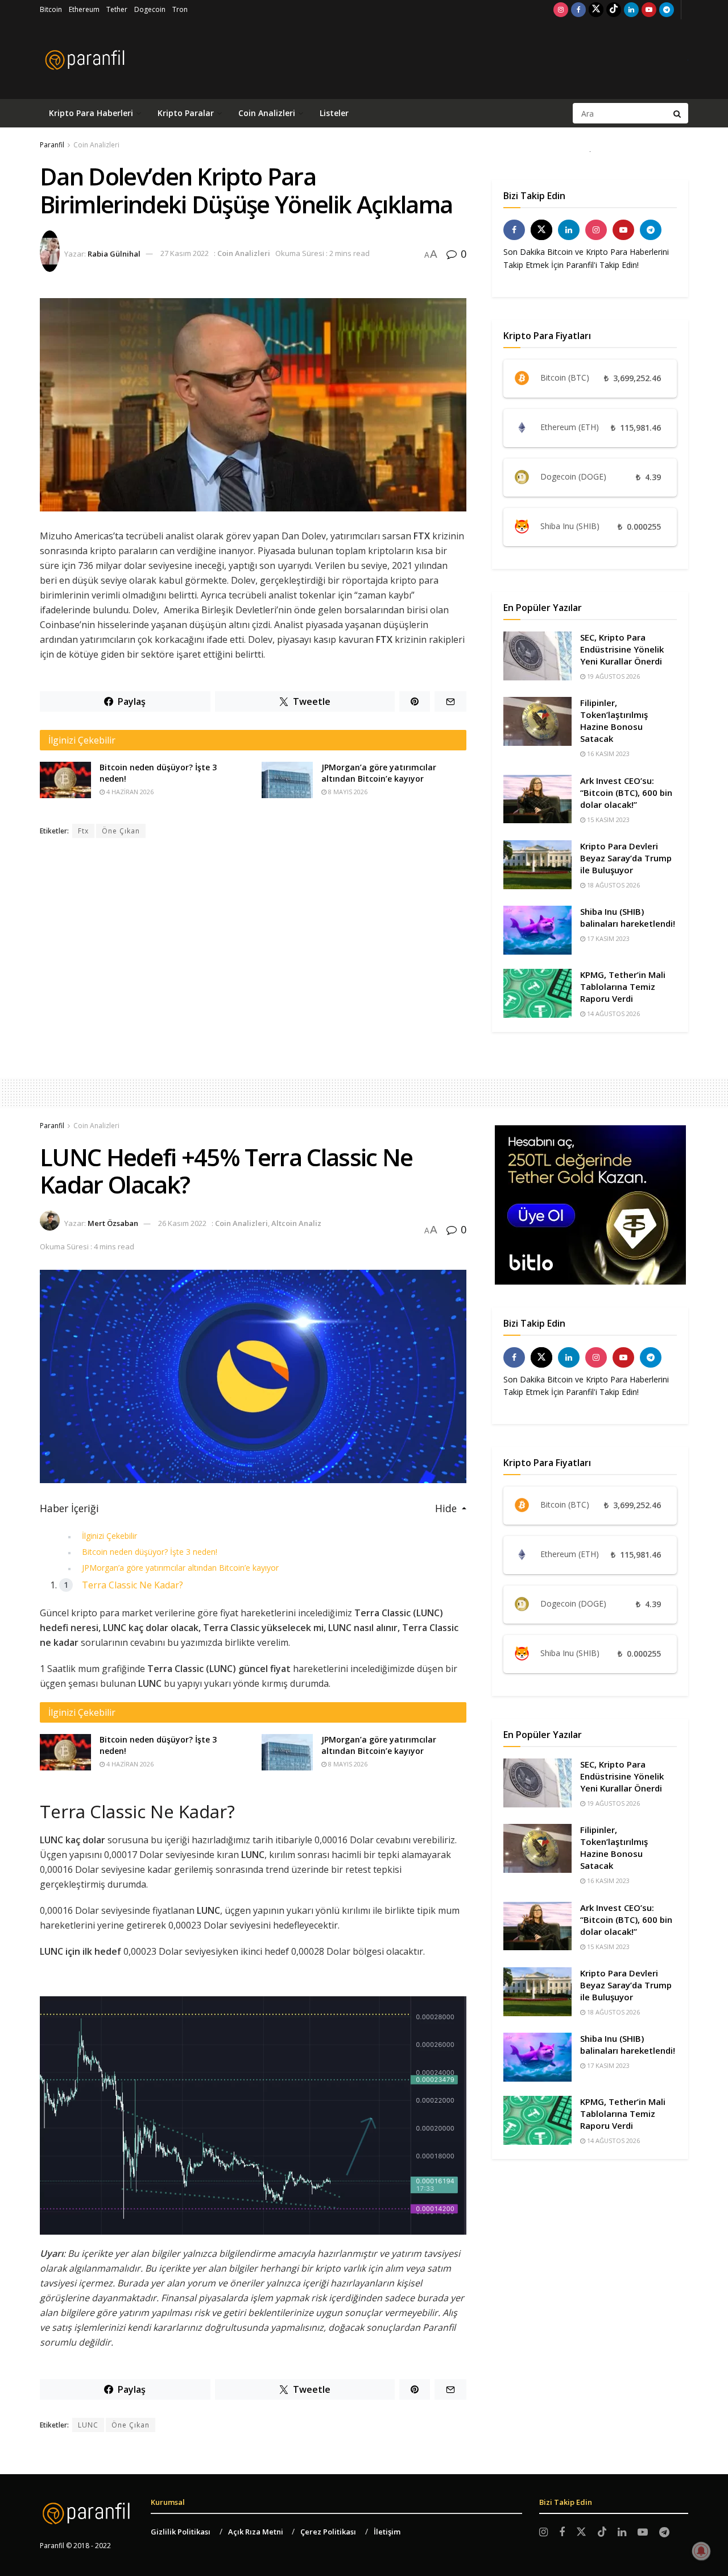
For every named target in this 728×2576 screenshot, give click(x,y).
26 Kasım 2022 (182, 1223)
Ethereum (84, 9)
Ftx (83, 831)
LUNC (88, 2425)
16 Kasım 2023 (607, 754)
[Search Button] (678, 113)
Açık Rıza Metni (256, 2532)
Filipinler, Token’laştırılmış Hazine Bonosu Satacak (614, 721)
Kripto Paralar (186, 113)
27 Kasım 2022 (185, 253)
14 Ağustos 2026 (613, 1014)
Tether (117, 9)
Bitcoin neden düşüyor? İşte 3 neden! (150, 1552)
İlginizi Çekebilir (109, 1536)
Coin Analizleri (267, 113)
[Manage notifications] (701, 2551)
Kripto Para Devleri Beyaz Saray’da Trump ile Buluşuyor (626, 858)
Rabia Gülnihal (114, 253)
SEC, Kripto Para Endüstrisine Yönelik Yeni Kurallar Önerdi (622, 649)
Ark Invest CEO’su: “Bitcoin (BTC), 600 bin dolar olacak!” (626, 792)
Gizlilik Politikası (181, 2532)
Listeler (334, 113)
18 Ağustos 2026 (613, 885)
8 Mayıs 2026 (347, 792)
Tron (180, 9)
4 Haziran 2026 (129, 792)
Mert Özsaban (113, 1223)
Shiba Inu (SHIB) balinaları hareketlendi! (628, 917)
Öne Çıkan (121, 831)
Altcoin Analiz (296, 1223)
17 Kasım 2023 (607, 938)
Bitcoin (51, 9)
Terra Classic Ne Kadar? (133, 1585)
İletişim (387, 2532)
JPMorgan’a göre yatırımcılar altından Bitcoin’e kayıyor (379, 773)
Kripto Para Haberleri (91, 113)
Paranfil (52, 145)
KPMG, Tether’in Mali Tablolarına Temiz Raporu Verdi (623, 986)
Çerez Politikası (328, 2532)
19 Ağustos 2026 (613, 676)
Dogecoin (150, 9)
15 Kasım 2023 (607, 820)
